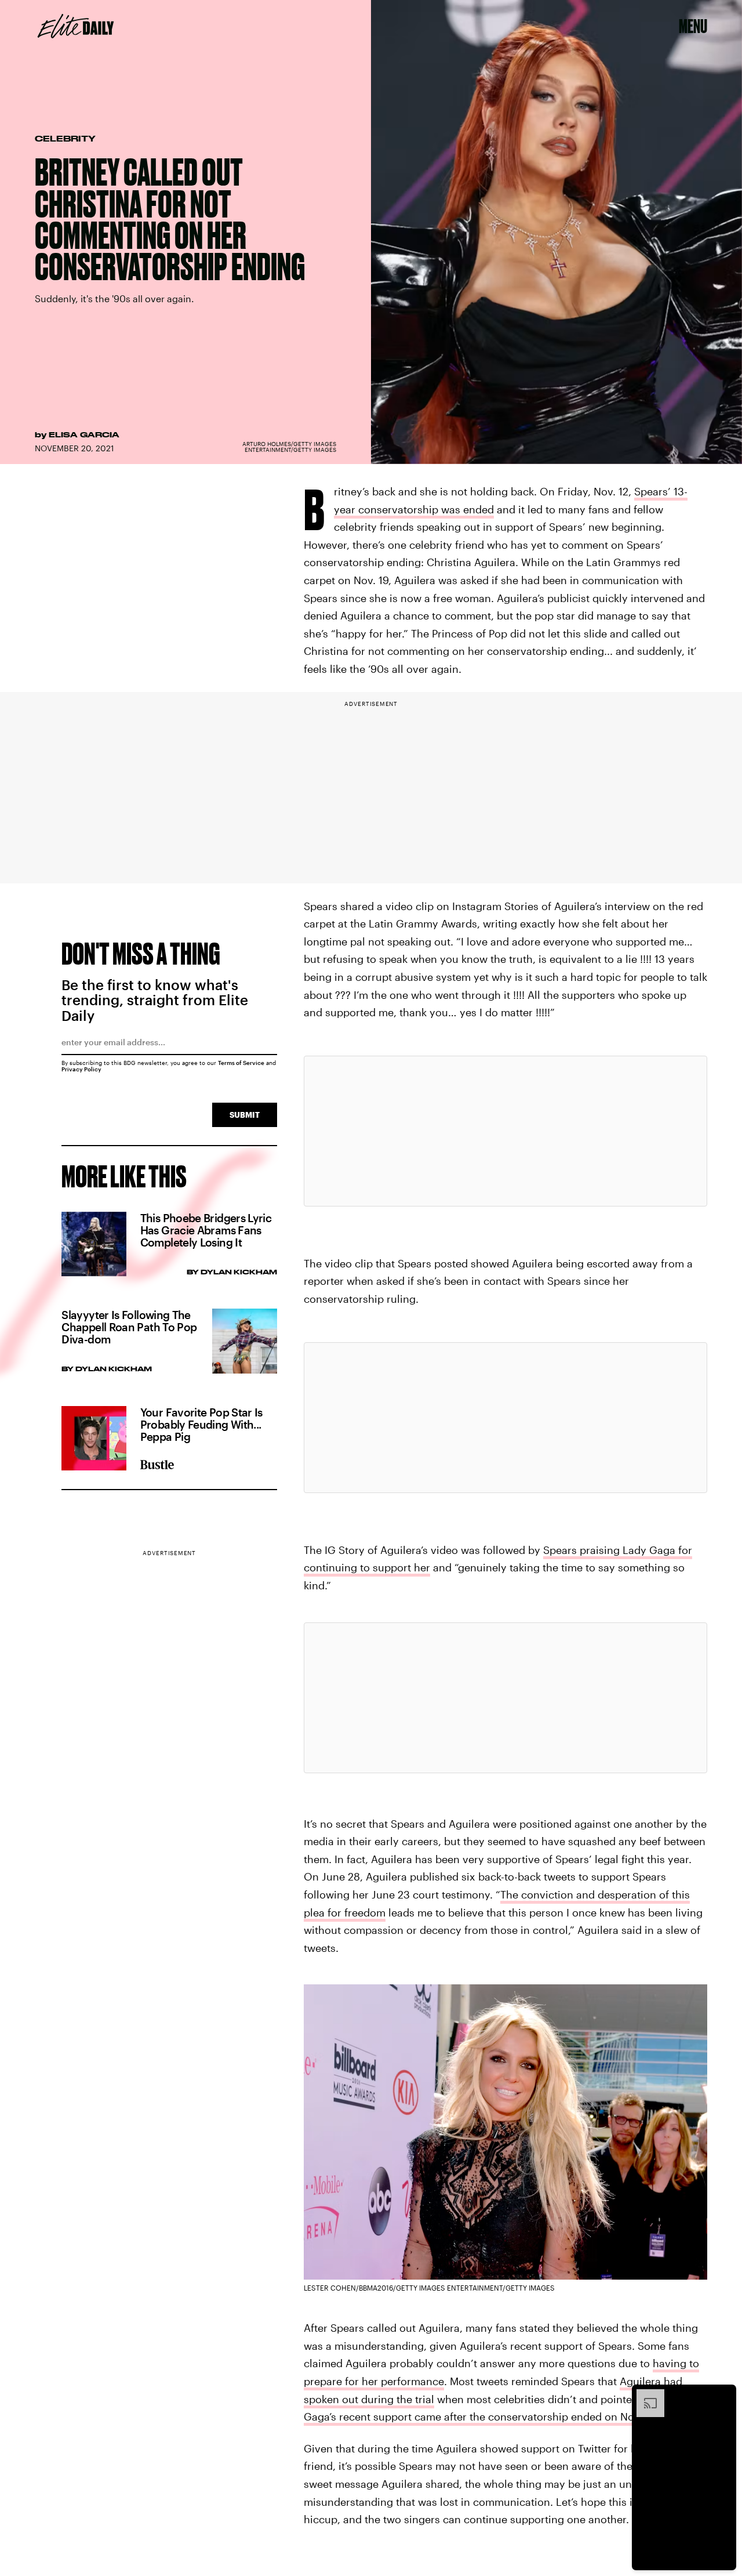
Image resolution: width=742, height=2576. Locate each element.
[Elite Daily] (76, 26)
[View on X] (505, 1131)
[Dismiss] (723, 2395)
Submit (245, 1115)
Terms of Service (241, 1063)
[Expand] (645, 2395)
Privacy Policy (81, 1069)
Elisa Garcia (84, 434)
